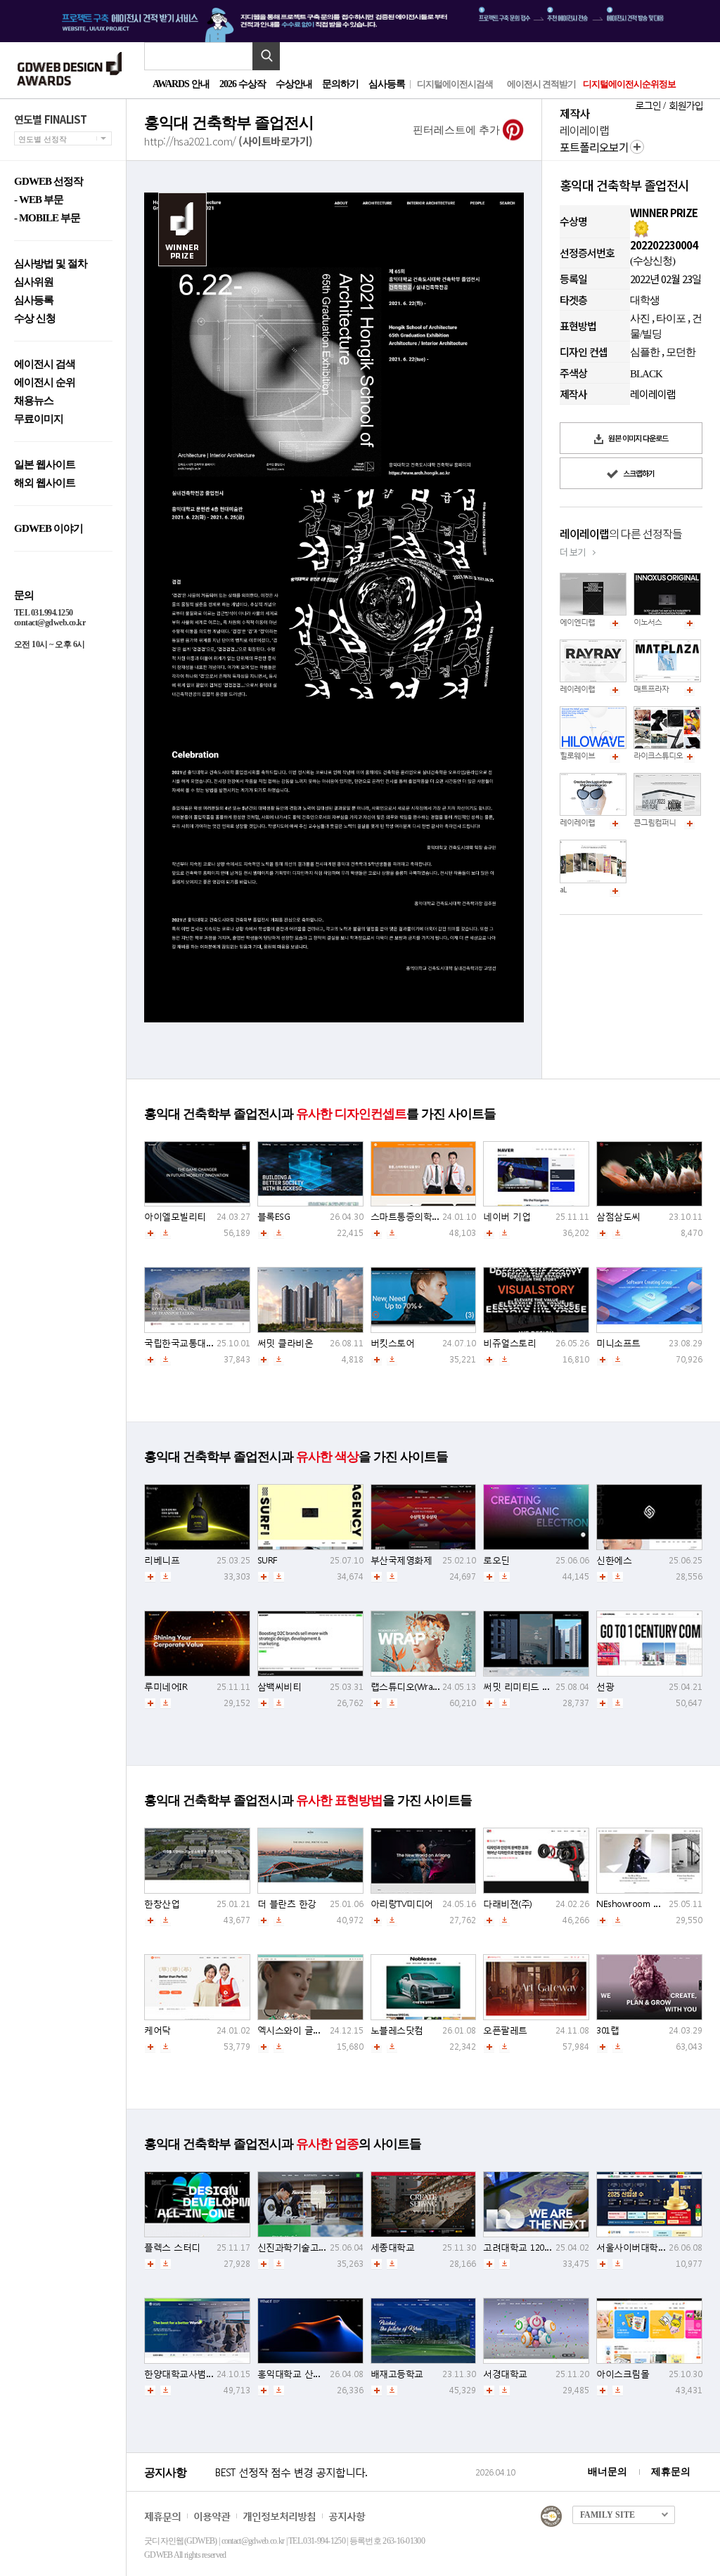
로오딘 (496, 1560)
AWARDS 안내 (181, 84)
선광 (605, 1687)
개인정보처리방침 (279, 2516)
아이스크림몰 (623, 2374)
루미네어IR (166, 1687)
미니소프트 (618, 1343)
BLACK (646, 374)
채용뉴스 (34, 401)
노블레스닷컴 (397, 2030)
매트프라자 (651, 689)
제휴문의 (671, 2472)
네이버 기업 (507, 1217)
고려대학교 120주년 (522, 2248)
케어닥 (157, 2030)
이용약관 (212, 2516)
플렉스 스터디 (172, 2248)
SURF (267, 1560)
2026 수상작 (243, 84)
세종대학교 (393, 2248)
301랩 (607, 2030)
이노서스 (648, 622)
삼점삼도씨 (618, 1217)
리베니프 (162, 1560)
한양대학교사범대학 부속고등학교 (212, 2374)
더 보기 (572, 552)
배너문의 (607, 2472)
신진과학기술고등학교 (301, 2248)
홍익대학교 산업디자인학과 (312, 2374)
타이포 (671, 318)
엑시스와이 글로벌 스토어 (309, 2030)
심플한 (645, 352)
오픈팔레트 (505, 2030)
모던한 (681, 352)
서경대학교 (505, 2374)
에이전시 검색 (45, 364)
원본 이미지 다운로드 (637, 438)
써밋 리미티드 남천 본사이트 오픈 (551, 1687)
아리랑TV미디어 (402, 1904)
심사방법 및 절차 (51, 264)
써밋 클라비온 (285, 1343)
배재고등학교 (397, 2374)
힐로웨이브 (577, 756)
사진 (640, 318)
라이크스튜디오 (658, 756)
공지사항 (347, 2516)
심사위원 (34, 282)
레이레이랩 (577, 689)
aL (563, 890)
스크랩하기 (638, 473)
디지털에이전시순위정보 (629, 84)
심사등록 (387, 84)
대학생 (645, 300)
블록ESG (274, 1217)
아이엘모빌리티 (175, 1217)
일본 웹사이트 (45, 465)
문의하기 (340, 84)
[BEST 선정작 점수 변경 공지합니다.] (343, 2487)
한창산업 (162, 1904)
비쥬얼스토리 (509, 1343)
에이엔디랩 (577, 622)
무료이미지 (39, 419)
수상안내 (294, 84)
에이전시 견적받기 (541, 84)
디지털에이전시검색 (455, 84)
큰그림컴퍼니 (655, 822)
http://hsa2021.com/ (229, 140)
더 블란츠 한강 (287, 1904)
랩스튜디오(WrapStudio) (418, 1687)
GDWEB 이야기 (49, 529)
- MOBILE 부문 (47, 218)
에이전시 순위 (45, 383)
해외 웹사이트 (45, 483)
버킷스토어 (393, 1343)
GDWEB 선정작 (49, 182)
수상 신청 (35, 319)
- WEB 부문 (39, 200)
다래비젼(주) (508, 1904)
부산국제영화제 (401, 1560)
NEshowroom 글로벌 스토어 (652, 1904)
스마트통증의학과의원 (414, 1217)
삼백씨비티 (279, 1687)
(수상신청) (652, 261)
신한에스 (614, 1560)
